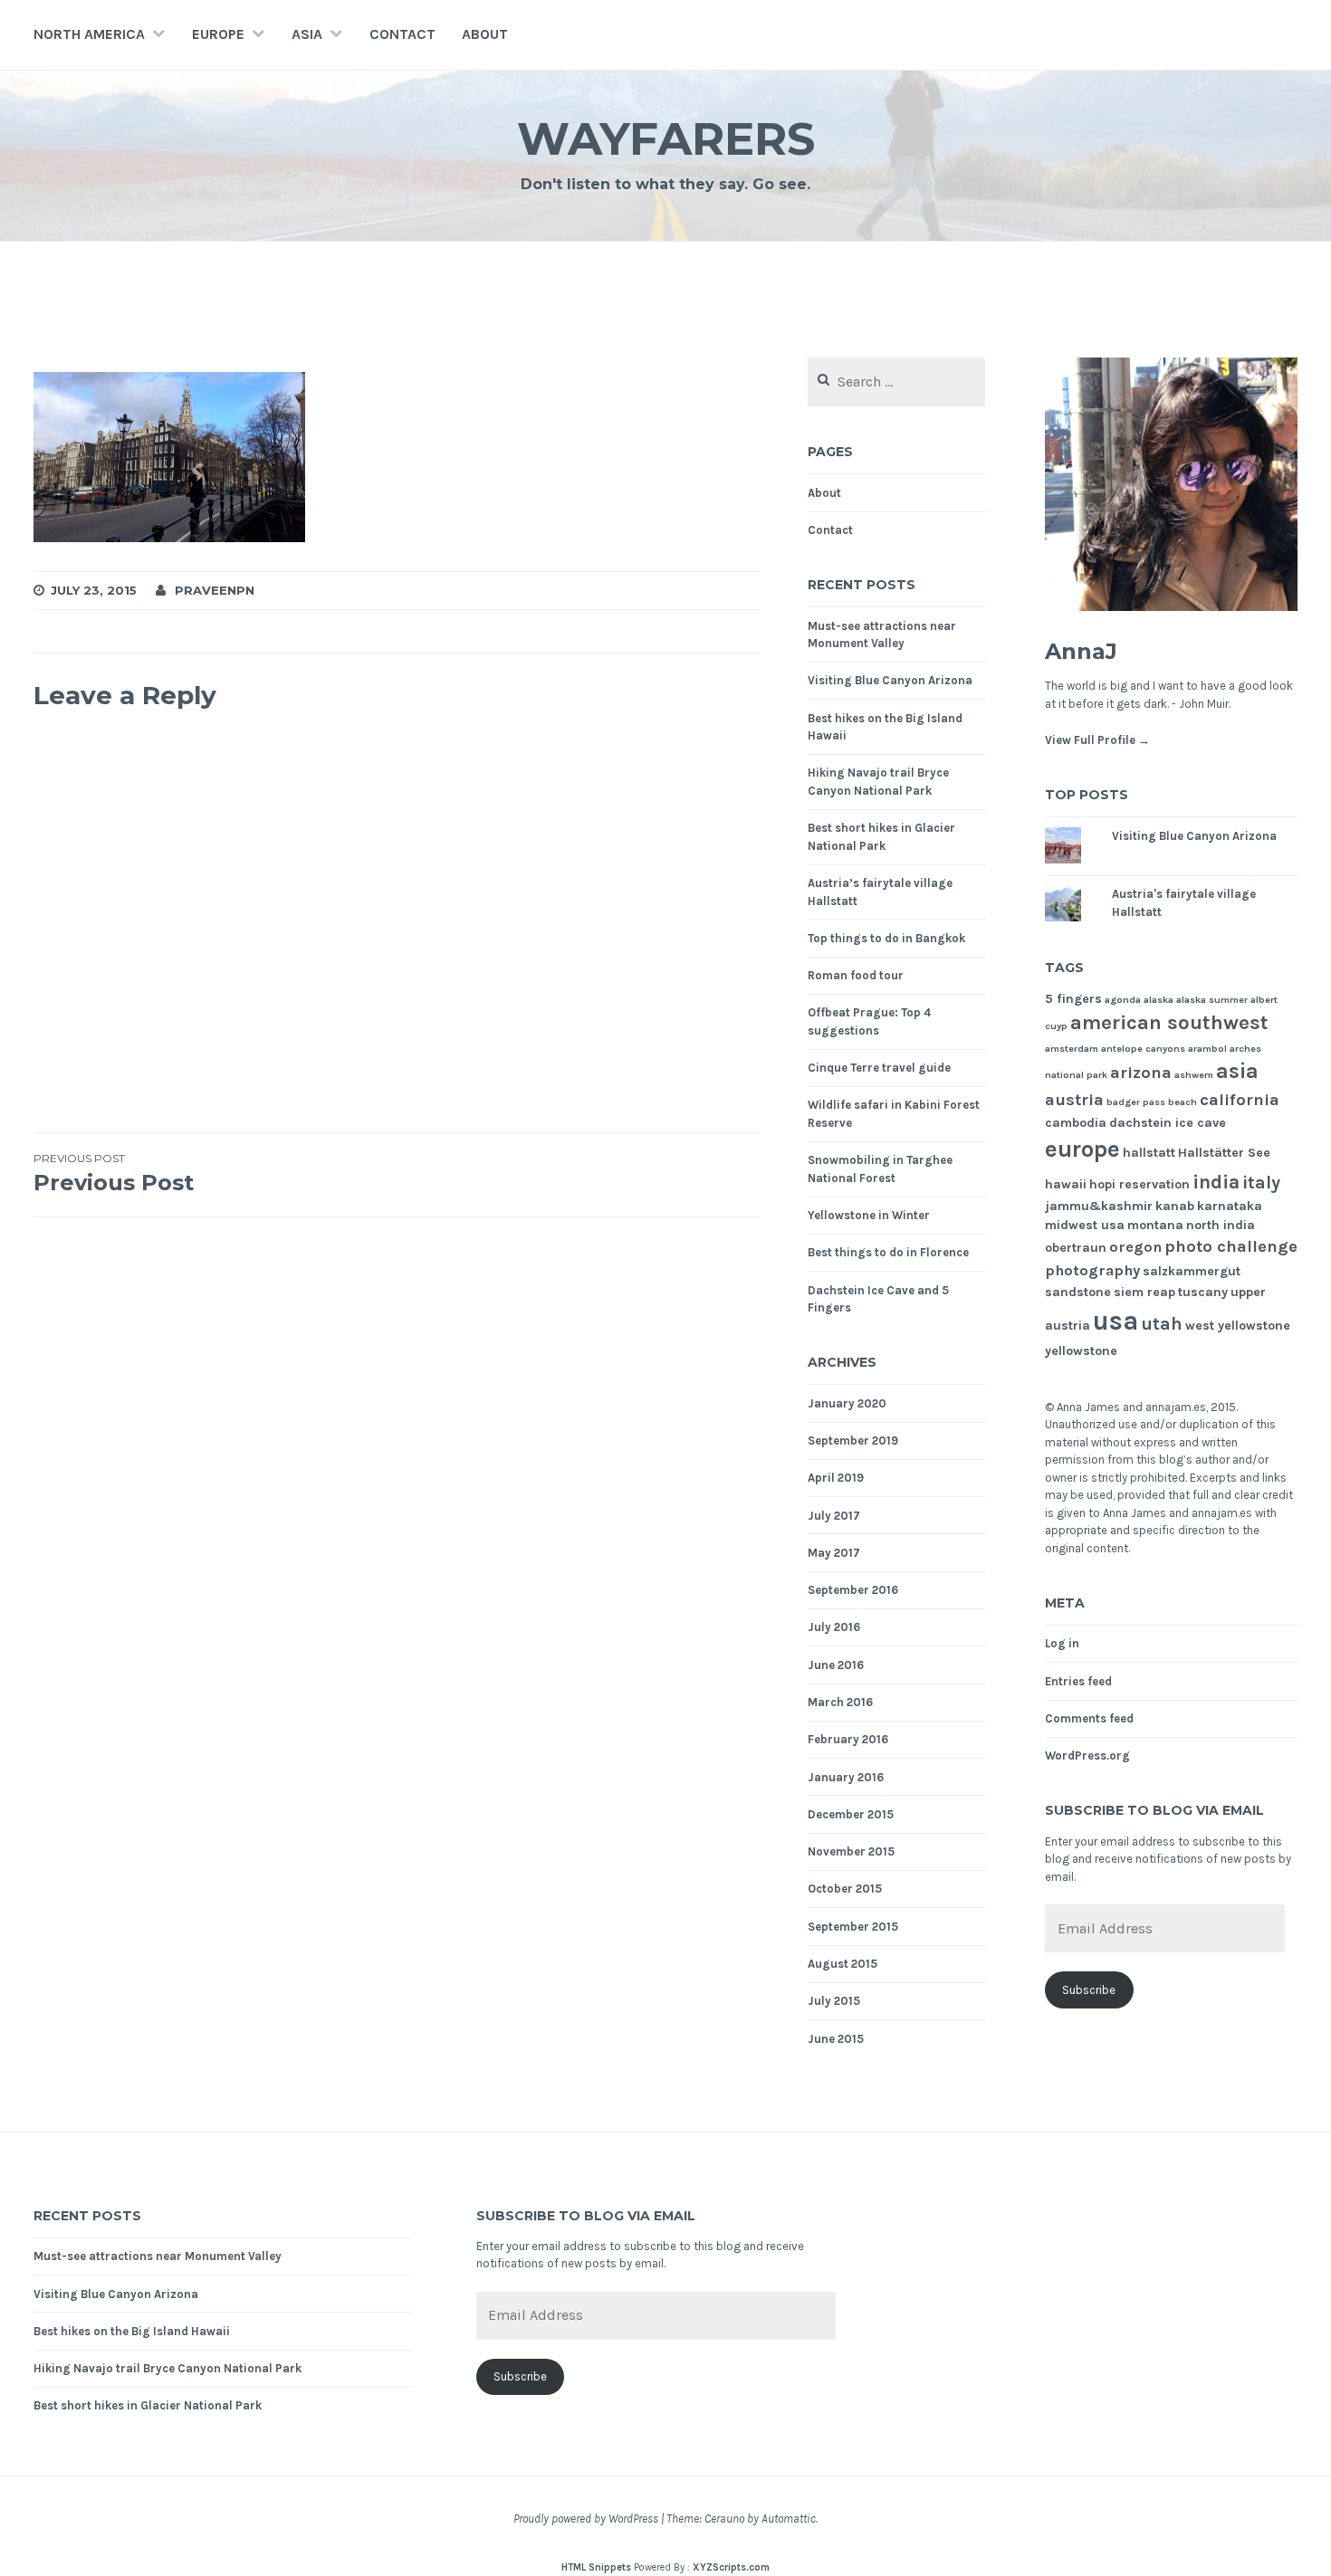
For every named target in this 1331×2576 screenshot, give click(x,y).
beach (1183, 1102)
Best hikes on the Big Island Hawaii (132, 2331)
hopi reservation (1139, 1184)
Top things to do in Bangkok (886, 938)
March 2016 (840, 1702)
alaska (1159, 1000)
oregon (1135, 1247)
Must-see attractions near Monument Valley (158, 2256)
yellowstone (1081, 1351)
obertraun (1076, 1248)
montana (1155, 1225)
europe (1082, 1149)
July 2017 (834, 1516)
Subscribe (1089, 1990)
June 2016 (836, 1665)
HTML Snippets (596, 2567)
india (1216, 1182)
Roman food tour (856, 975)
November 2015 (851, 1851)
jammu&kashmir (1099, 1206)
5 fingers (1073, 999)
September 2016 (853, 1590)
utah (1162, 1324)
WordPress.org (1087, 1755)
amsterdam (1072, 1049)
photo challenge (1231, 1246)
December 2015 (851, 1814)
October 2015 (845, 1889)
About (485, 34)
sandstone (1078, 1292)
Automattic (789, 2519)
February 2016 (848, 1739)
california (1240, 1100)
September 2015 (853, 1927)
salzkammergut (1192, 1271)
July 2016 (834, 1627)
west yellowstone (1238, 1326)
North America (89, 34)
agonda (1123, 1000)
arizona (1141, 1073)
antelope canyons (1143, 1049)
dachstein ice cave (1168, 1123)
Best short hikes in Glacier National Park (148, 2405)
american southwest (1169, 1023)
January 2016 (846, 1777)
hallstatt (1149, 1153)
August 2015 (843, 1964)
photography (1092, 1270)
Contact (402, 34)
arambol (1207, 1049)
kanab (1175, 1206)
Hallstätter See (1224, 1153)
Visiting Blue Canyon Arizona (890, 680)
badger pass (1136, 1102)
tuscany (1203, 1292)
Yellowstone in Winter (869, 1215)
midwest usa (1085, 1225)
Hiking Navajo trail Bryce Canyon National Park (168, 2368)
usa (1116, 1321)
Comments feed (1089, 1718)
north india (1221, 1225)
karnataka (1230, 1206)
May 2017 (834, 1553)
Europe (218, 34)
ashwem (1194, 1075)
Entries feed (1078, 1681)
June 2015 (836, 2039)
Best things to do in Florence (888, 1252)
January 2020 (847, 1403)
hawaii (1066, 1184)
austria (1074, 1100)
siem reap (1144, 1292)
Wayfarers (666, 139)
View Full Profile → (1097, 740)
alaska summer (1212, 1000)
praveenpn (215, 590)
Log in (1062, 1643)
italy (1261, 1183)
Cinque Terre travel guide (879, 1068)
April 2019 (836, 1478)
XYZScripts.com (731, 2567)
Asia (307, 34)
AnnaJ (1081, 651)
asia (1237, 1071)
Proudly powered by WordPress (586, 2519)
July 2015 (834, 2001)
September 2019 (853, 1441)
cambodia (1076, 1123)
